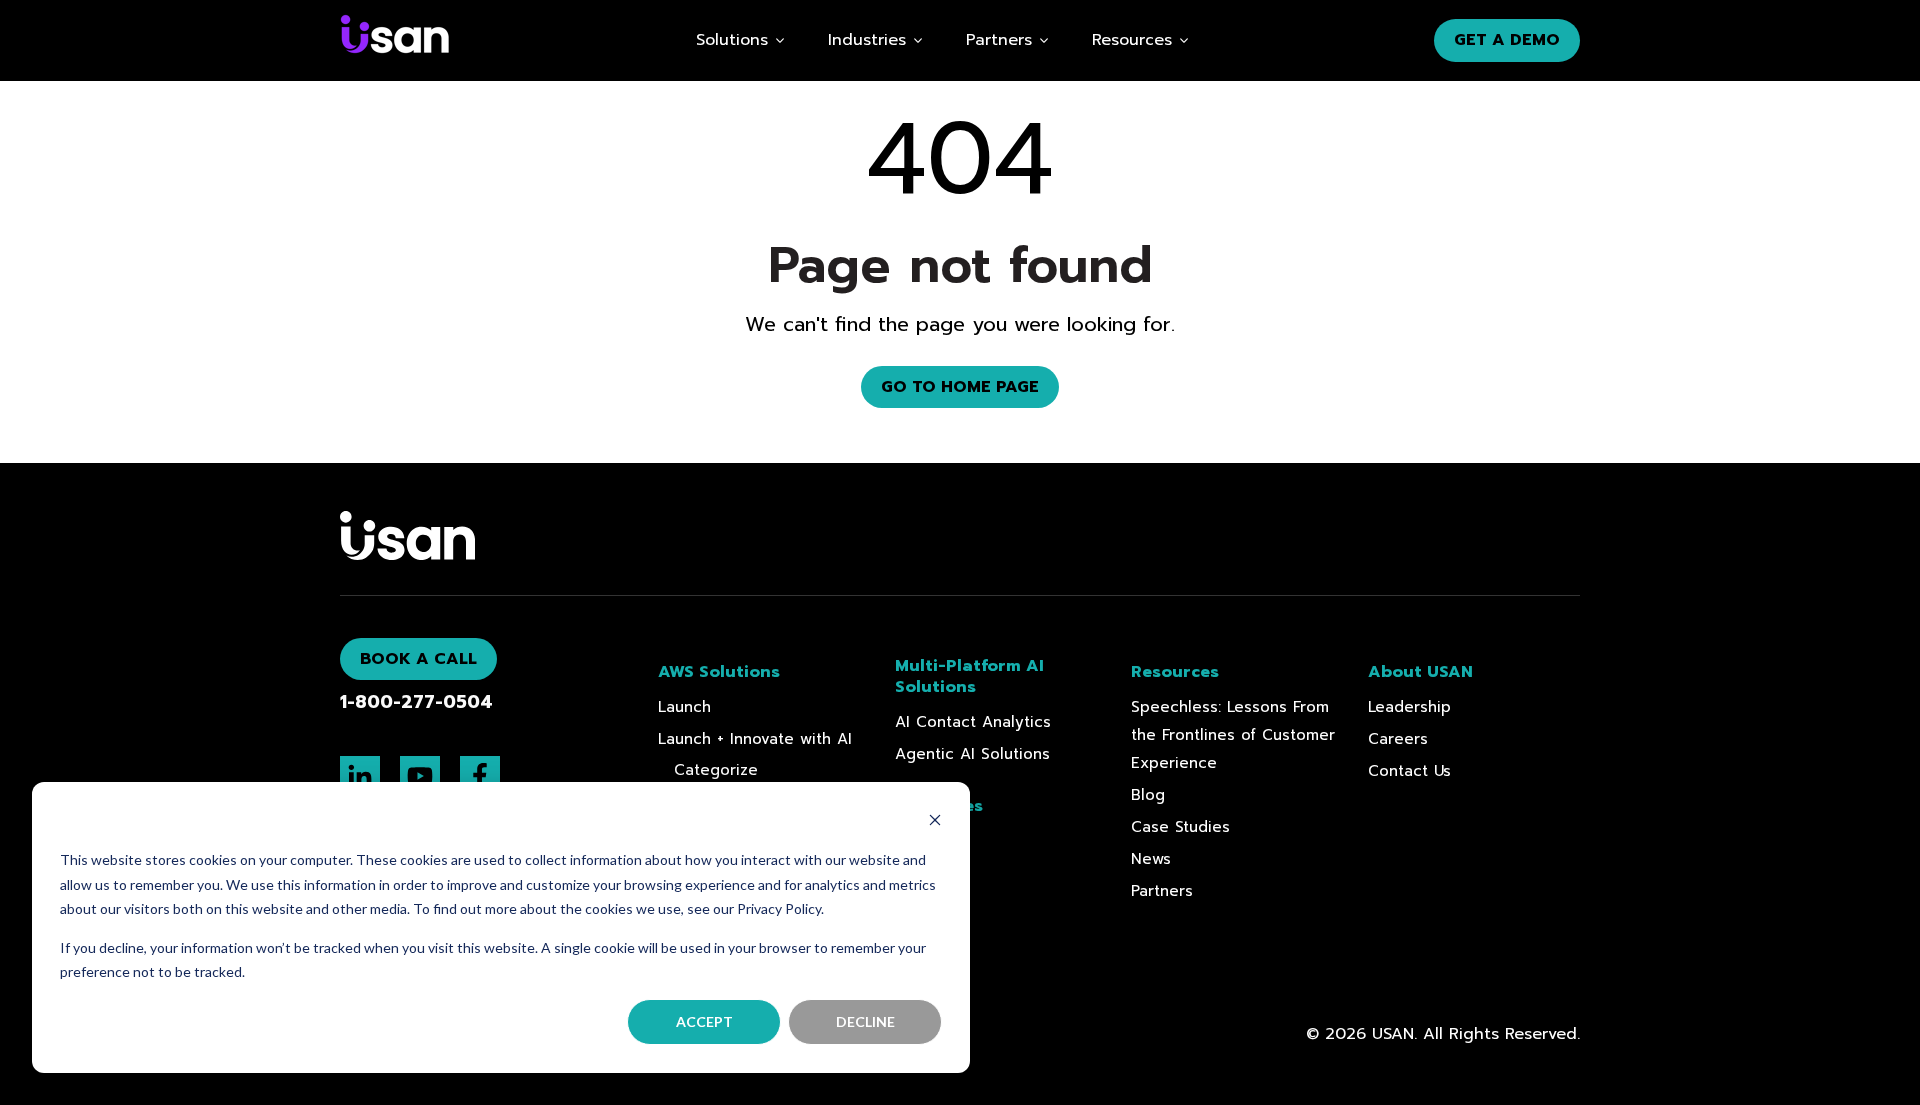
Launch (684, 707)
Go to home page (960, 387)
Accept (704, 1021)
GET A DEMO (1507, 40)
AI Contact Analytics (973, 722)
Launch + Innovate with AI (755, 739)
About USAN (1420, 672)
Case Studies (1180, 827)
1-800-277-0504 (416, 702)
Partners (1162, 891)
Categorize (716, 770)
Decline (865, 1021)
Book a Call (418, 659)
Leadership (1409, 707)
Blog (1148, 795)
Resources (1132, 40)
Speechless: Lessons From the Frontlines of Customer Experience (1233, 735)
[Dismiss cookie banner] (935, 822)
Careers (1398, 739)
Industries (867, 40)
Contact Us (1409, 771)
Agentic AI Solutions (972, 754)
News (1151, 859)
